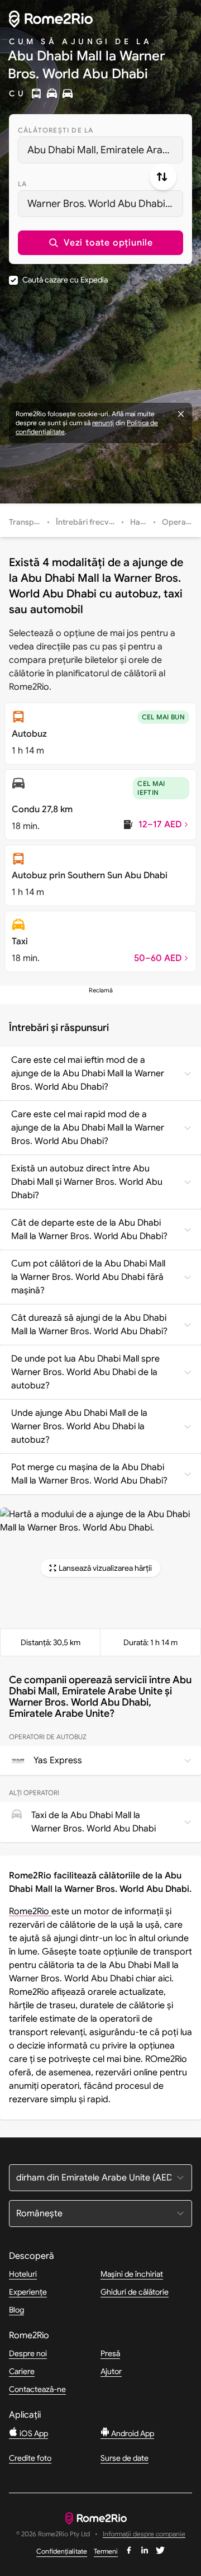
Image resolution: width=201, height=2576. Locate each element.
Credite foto (30, 2458)
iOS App (33, 2433)
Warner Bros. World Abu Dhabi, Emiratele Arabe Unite (105, 204)
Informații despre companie (144, 2534)
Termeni (106, 2551)
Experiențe (28, 2292)
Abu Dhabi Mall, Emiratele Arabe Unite (105, 150)
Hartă (140, 522)
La (22, 184)
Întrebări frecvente (90, 522)
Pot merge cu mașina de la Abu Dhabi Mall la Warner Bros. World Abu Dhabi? (89, 1474)
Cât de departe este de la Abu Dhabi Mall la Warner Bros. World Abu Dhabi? (89, 1230)
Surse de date (125, 2458)
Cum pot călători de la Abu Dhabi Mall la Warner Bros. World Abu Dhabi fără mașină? (88, 1277)
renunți (103, 423)
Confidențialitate (62, 2551)
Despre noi (28, 2353)
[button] (100, 243)
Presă (110, 2353)
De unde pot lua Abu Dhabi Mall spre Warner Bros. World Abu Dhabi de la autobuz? (85, 1372)
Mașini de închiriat (132, 2274)
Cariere (22, 2371)
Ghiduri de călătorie (135, 2292)
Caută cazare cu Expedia (65, 280)
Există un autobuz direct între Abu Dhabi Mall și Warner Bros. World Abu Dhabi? (87, 1182)
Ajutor (111, 2371)
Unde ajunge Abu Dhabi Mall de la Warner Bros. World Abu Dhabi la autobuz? (79, 1426)
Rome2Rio (30, 1911)
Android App (132, 2433)
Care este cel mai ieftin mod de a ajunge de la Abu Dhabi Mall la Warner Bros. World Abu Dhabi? (88, 1073)
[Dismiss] (181, 414)
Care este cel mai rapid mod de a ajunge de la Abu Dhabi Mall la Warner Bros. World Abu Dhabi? (88, 1128)
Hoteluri (23, 2274)
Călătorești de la (56, 130)
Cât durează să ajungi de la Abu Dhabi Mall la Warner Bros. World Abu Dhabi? (89, 1325)
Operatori (180, 522)
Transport (27, 522)
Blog (16, 2310)
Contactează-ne (37, 2389)
